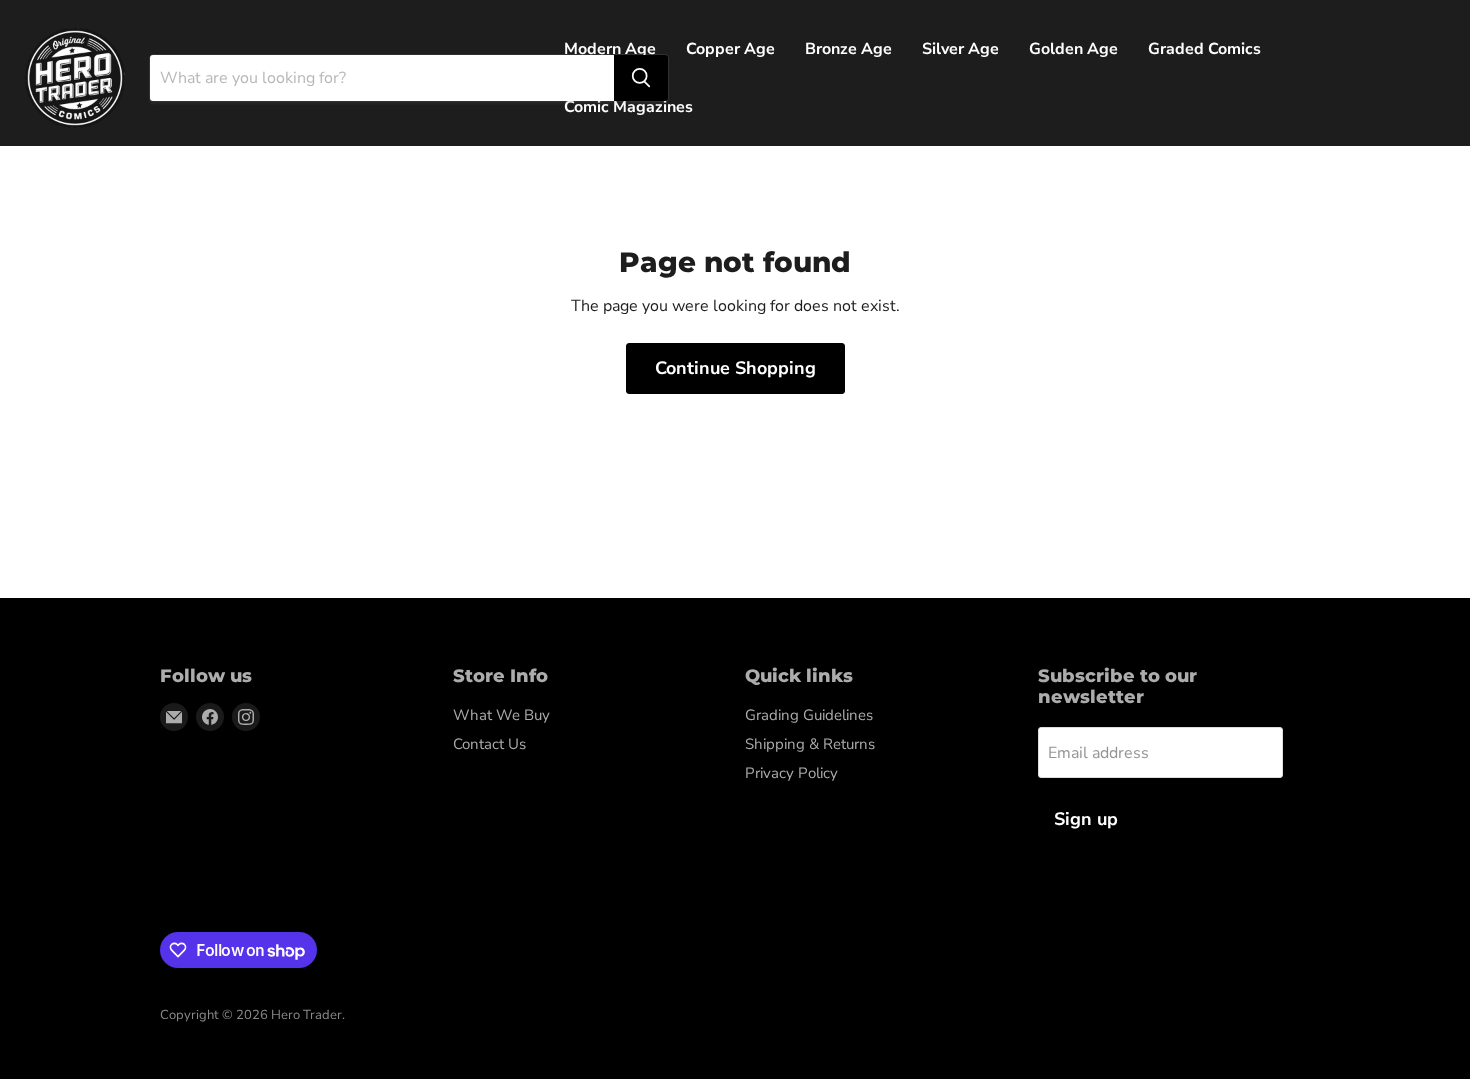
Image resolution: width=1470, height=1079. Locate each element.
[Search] (641, 78)
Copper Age (730, 49)
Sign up (1086, 819)
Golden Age (1073, 49)
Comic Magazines (628, 107)
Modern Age (610, 49)
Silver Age (960, 49)
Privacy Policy (791, 773)
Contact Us (489, 744)
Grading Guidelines (809, 715)
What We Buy (501, 715)
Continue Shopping (735, 368)
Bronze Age (848, 49)
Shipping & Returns (810, 744)
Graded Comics (1204, 49)
